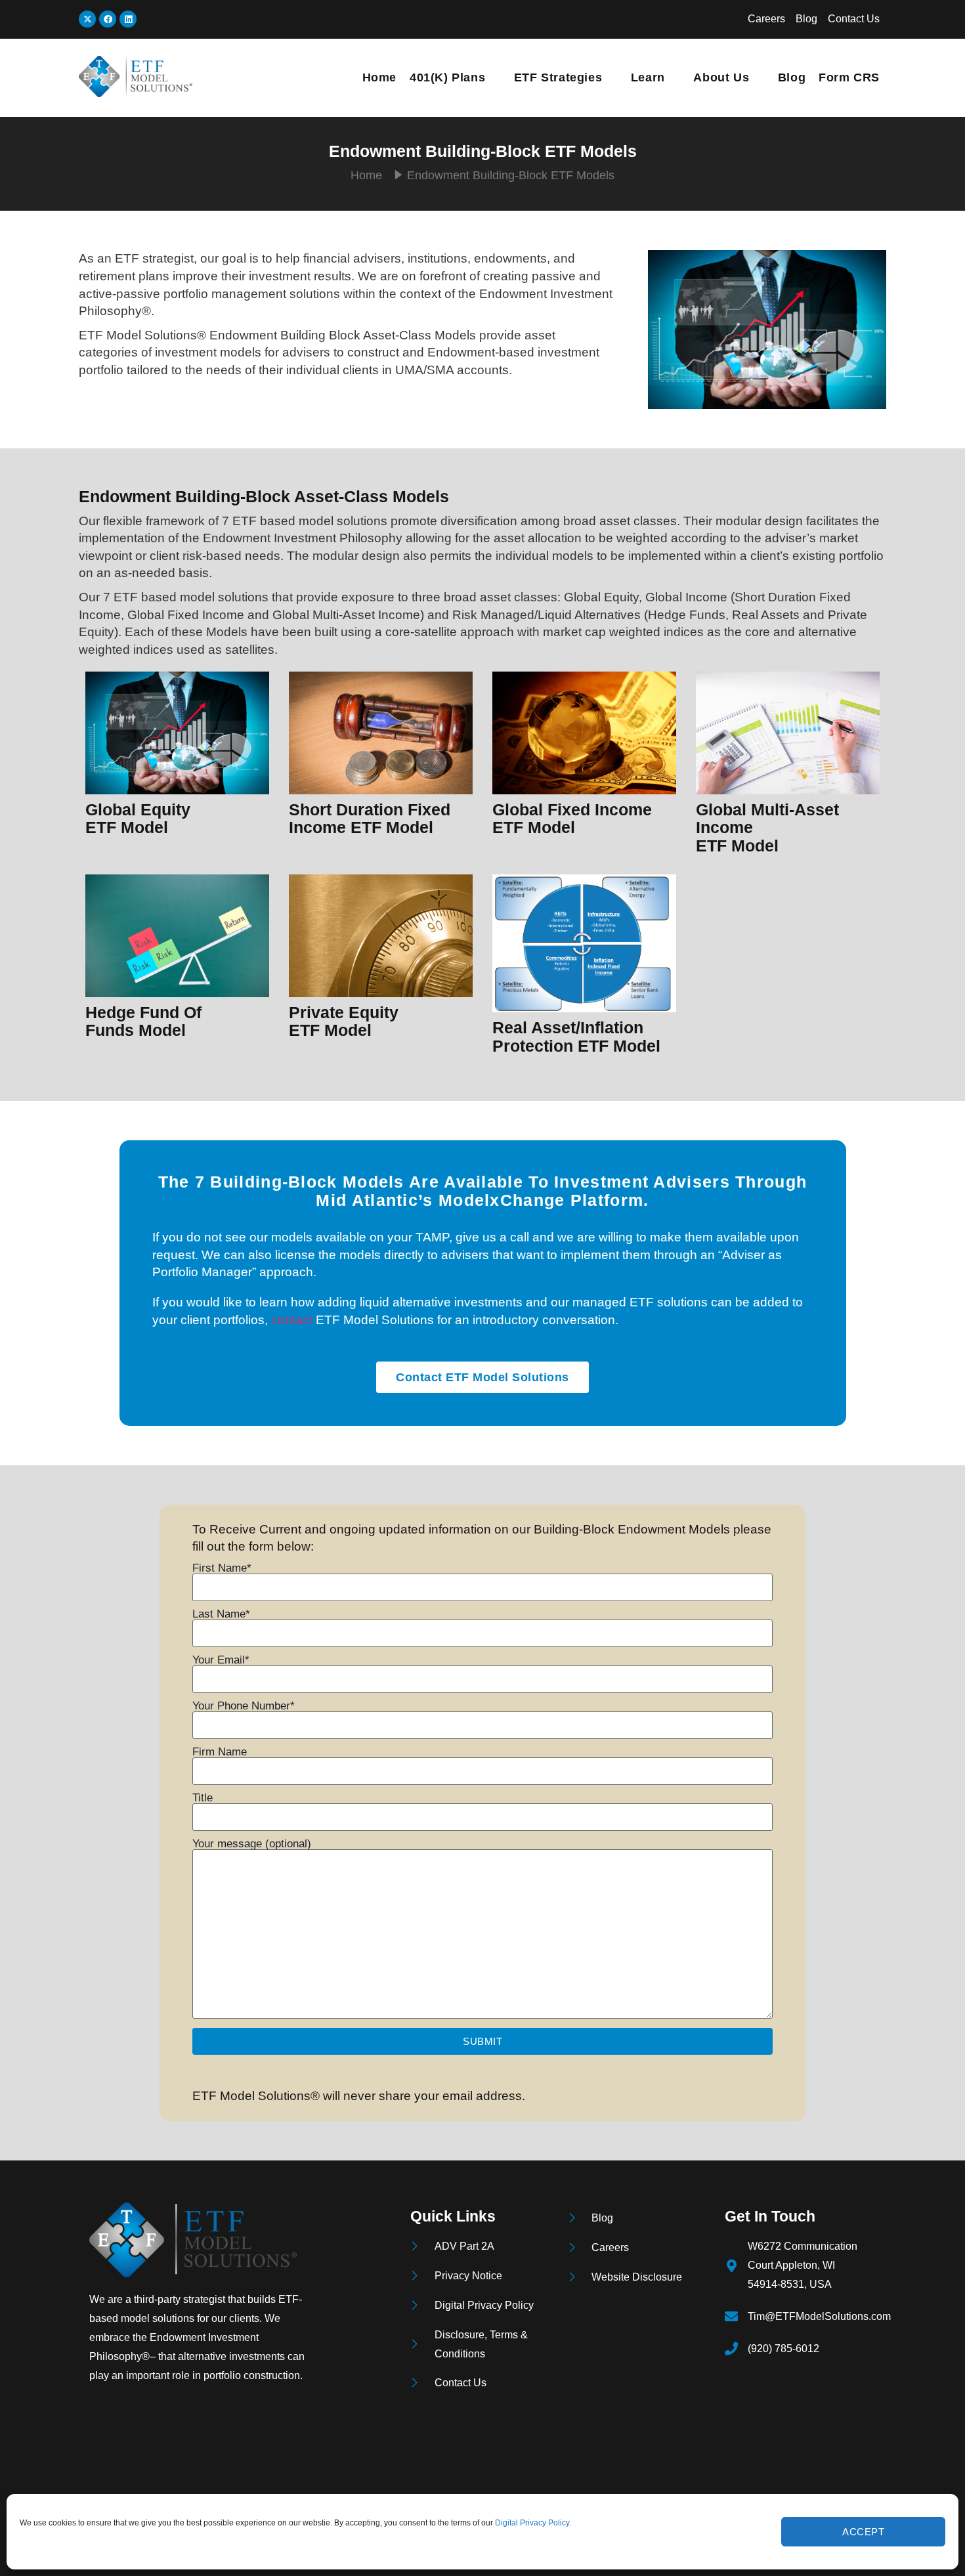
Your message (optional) (252, 1844)
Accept (863, 2532)
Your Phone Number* (244, 1706)
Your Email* (221, 1660)
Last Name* (221, 1614)
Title (203, 1798)
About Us (721, 77)
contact (292, 1320)
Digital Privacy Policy (532, 2523)
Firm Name (220, 1752)
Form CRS (849, 77)
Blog (792, 77)
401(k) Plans (447, 77)
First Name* (222, 1568)
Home (379, 77)
